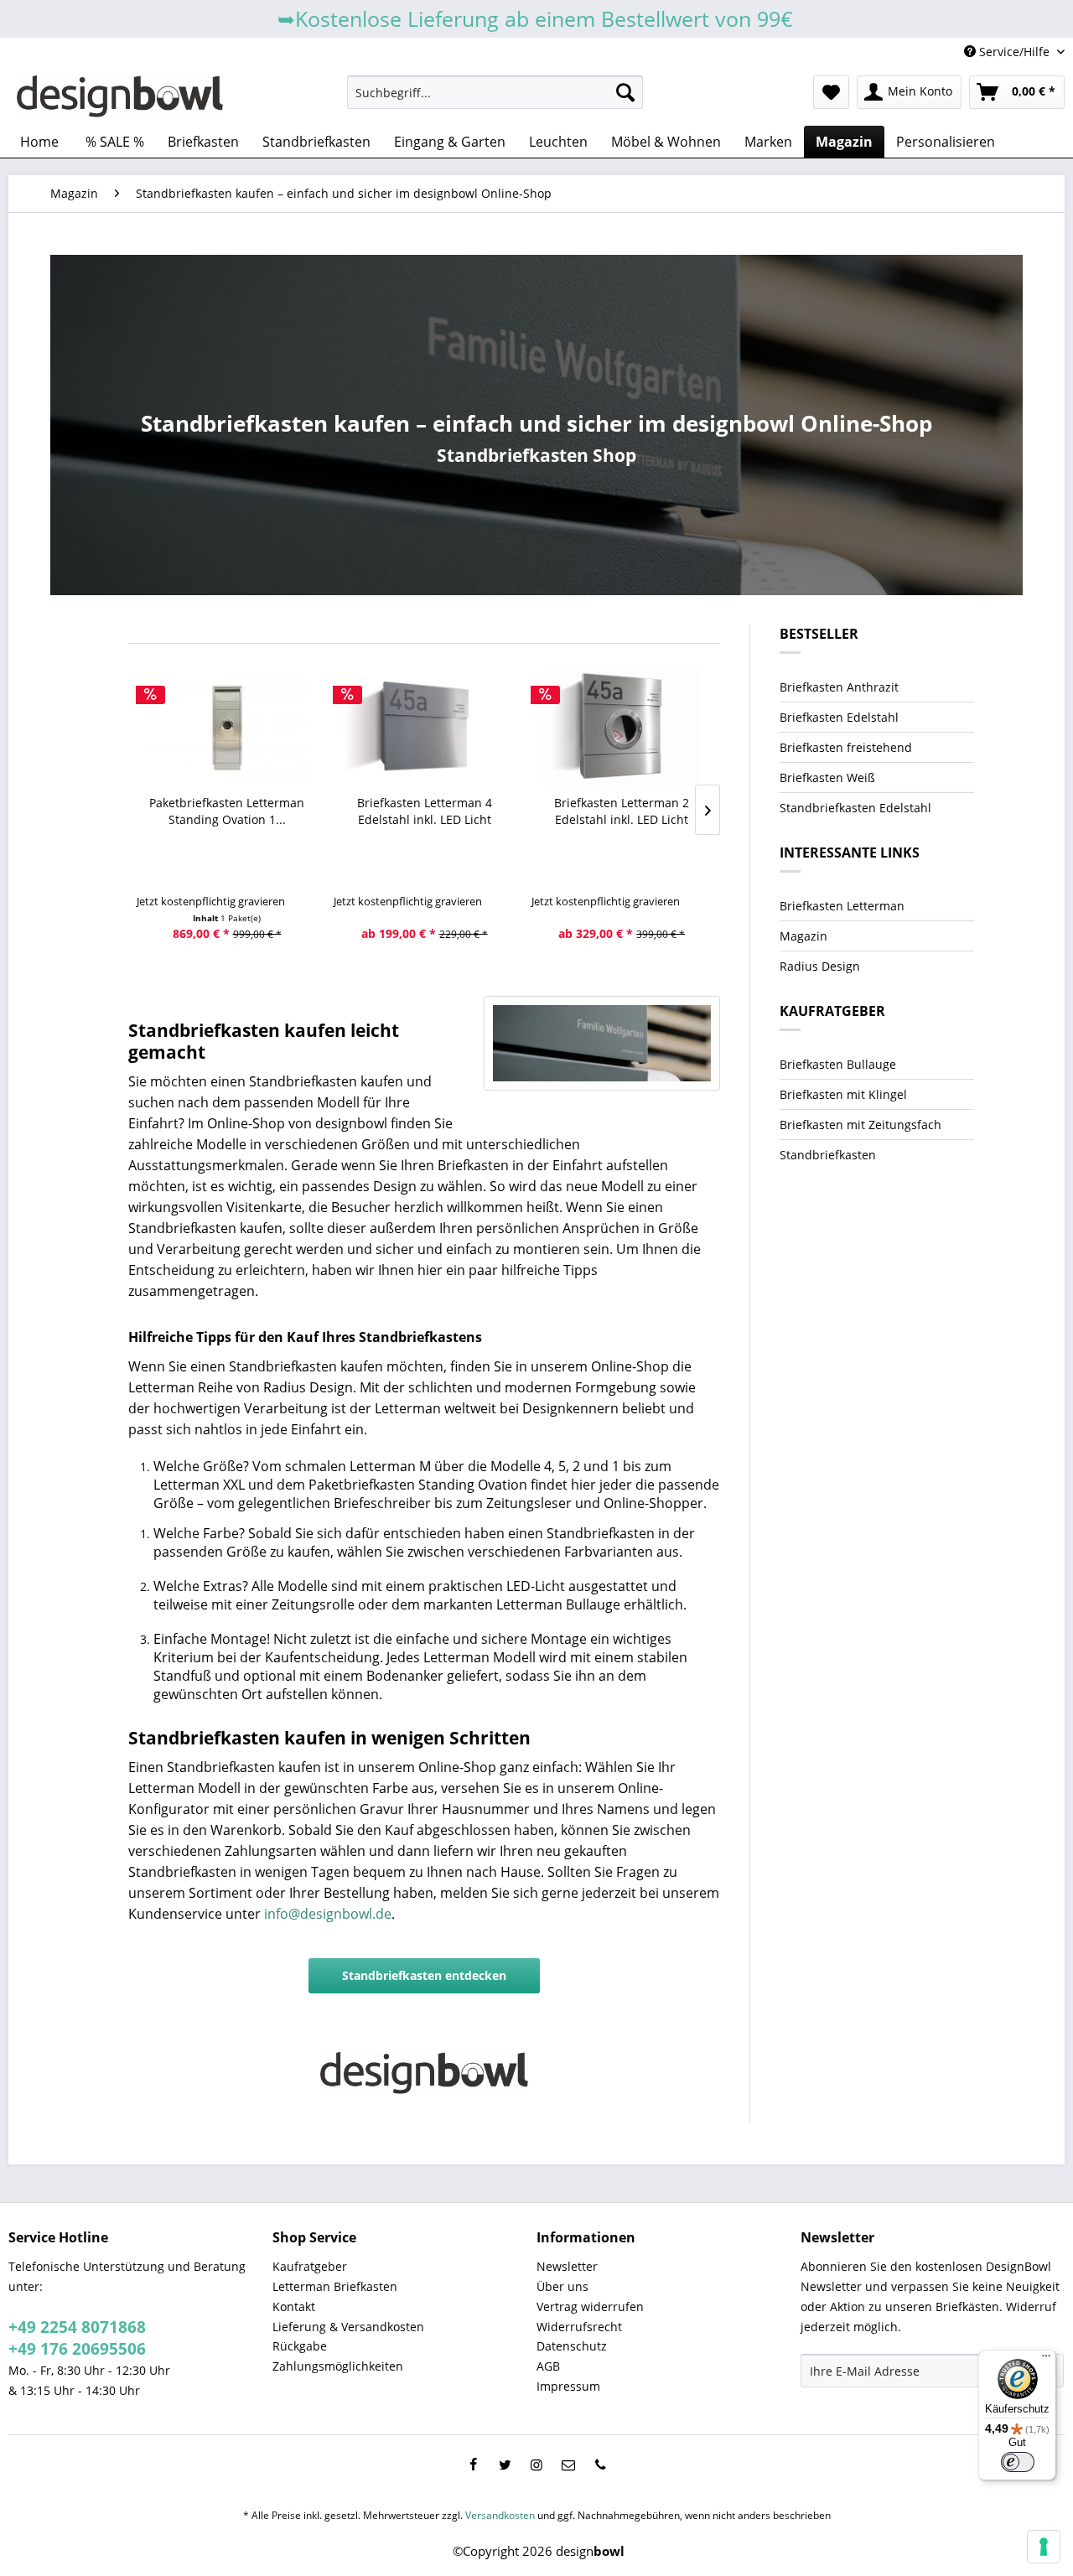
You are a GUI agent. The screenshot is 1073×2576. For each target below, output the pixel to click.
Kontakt (294, 2306)
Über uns (562, 2286)
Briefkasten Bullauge (838, 1064)
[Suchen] (625, 92)
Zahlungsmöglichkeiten (338, 2366)
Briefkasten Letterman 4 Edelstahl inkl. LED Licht (425, 811)
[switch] (1018, 2462)
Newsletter (567, 2266)
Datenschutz (572, 2346)
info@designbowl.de (328, 1914)
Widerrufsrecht (579, 2327)
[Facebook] (473, 2465)
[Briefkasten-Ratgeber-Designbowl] (602, 1043)
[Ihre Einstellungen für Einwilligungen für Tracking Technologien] (1044, 2547)
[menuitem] (495, 92)
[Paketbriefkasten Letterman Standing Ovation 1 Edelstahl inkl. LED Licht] (227, 728)
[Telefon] (600, 2465)
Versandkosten (500, 2515)
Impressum (568, 2386)
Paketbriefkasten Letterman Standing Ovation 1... (227, 811)
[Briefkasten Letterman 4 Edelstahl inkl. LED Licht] (424, 728)
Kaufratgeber (310, 2266)
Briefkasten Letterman (842, 906)
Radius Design (820, 966)
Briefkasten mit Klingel (843, 1094)
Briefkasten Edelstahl (839, 717)
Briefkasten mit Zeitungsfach (860, 1125)
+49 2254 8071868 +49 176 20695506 (77, 2338)
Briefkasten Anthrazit (839, 687)
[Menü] (1046, 2360)
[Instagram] (536, 2465)
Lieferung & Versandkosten (348, 2327)
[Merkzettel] (831, 92)
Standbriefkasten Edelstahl (855, 808)
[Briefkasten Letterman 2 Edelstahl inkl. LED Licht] (622, 728)
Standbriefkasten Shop (536, 455)
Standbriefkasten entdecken (424, 1975)
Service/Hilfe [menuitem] (1014, 52)
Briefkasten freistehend (846, 747)
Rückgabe (300, 2346)
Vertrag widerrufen (590, 2306)
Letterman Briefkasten (335, 2286)
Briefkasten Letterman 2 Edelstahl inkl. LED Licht (622, 811)
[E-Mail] (568, 2465)
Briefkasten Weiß (827, 777)
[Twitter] (505, 2465)
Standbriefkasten (828, 1155)
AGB (548, 2366)
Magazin (803, 936)
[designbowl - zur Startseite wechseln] (120, 96)
